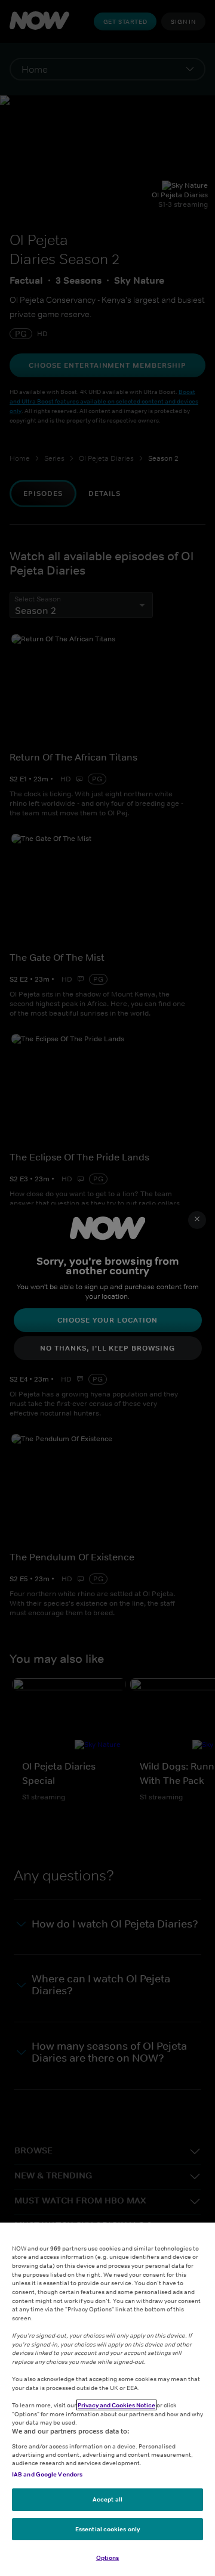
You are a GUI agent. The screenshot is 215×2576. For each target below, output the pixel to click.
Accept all (107, 2499)
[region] (107, 2399)
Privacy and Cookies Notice (116, 2405)
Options (108, 2558)
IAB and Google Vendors (47, 2474)
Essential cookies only (107, 2529)
